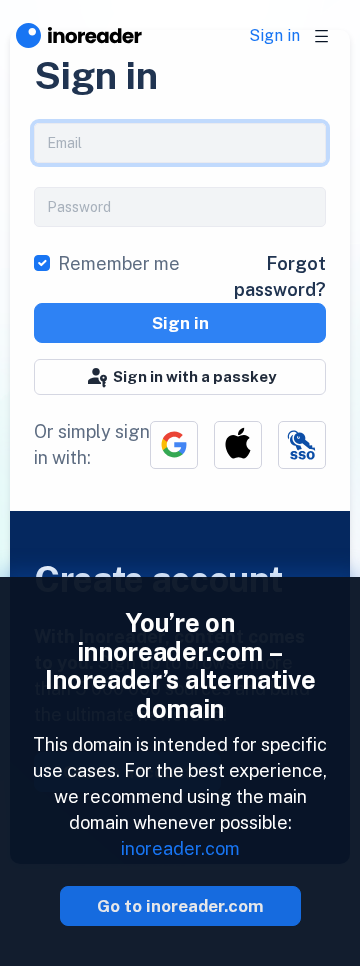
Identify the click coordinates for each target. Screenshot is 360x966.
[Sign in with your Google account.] (174, 445)
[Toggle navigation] (322, 36)
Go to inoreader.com (180, 906)
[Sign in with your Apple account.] (238, 445)
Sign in (274, 35)
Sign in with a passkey (194, 376)
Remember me (119, 263)
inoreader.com (180, 848)
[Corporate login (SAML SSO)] (302, 445)
